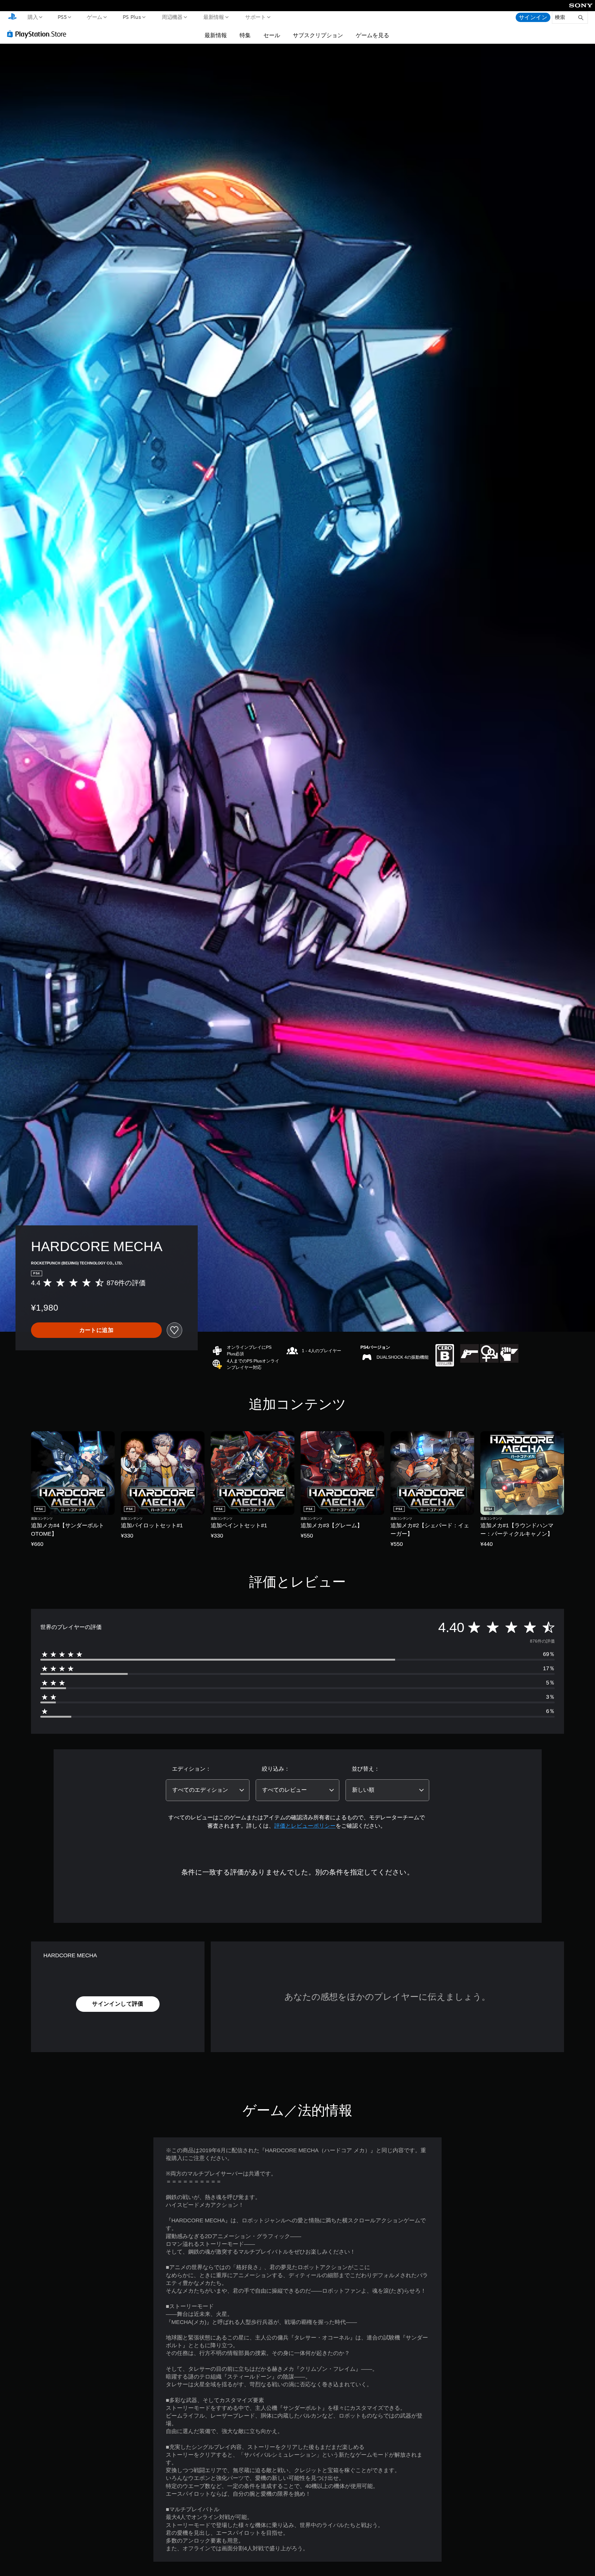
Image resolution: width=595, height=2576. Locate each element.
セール (272, 35)
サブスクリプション (318, 35)
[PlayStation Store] (39, 34)
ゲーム (94, 17)
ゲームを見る (372, 35)
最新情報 (214, 17)
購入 (33, 17)
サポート (255, 17)
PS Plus (132, 17)
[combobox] (208, 1790)
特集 (245, 35)
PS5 (62, 17)
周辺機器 (172, 17)
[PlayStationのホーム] (12, 17)
